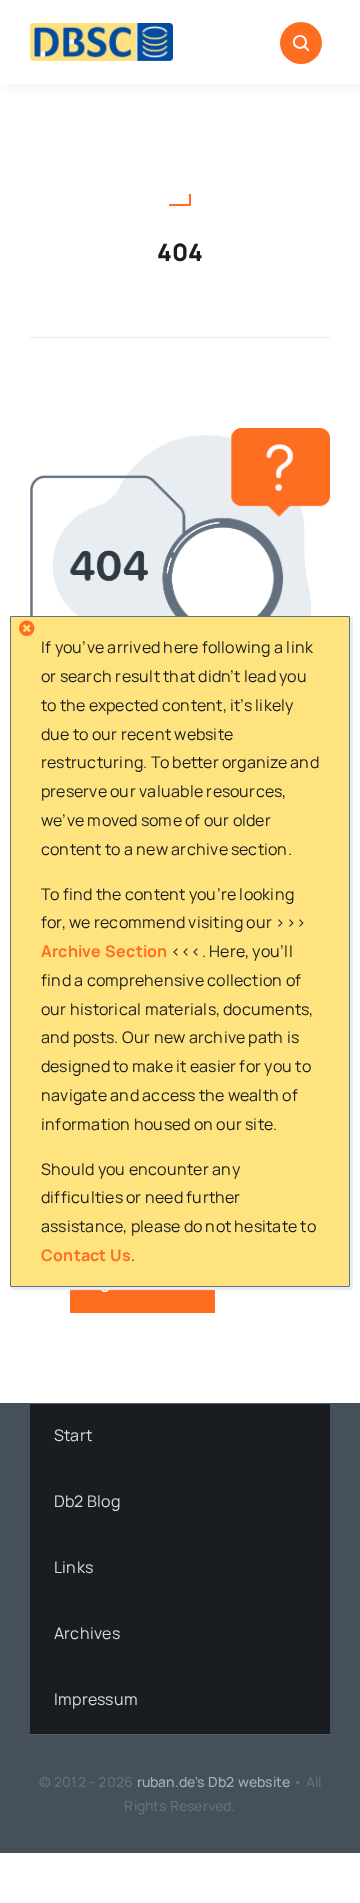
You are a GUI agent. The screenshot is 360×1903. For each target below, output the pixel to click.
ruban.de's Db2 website (214, 1781)
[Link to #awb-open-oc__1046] (301, 43)
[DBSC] (101, 31)
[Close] (27, 628)
